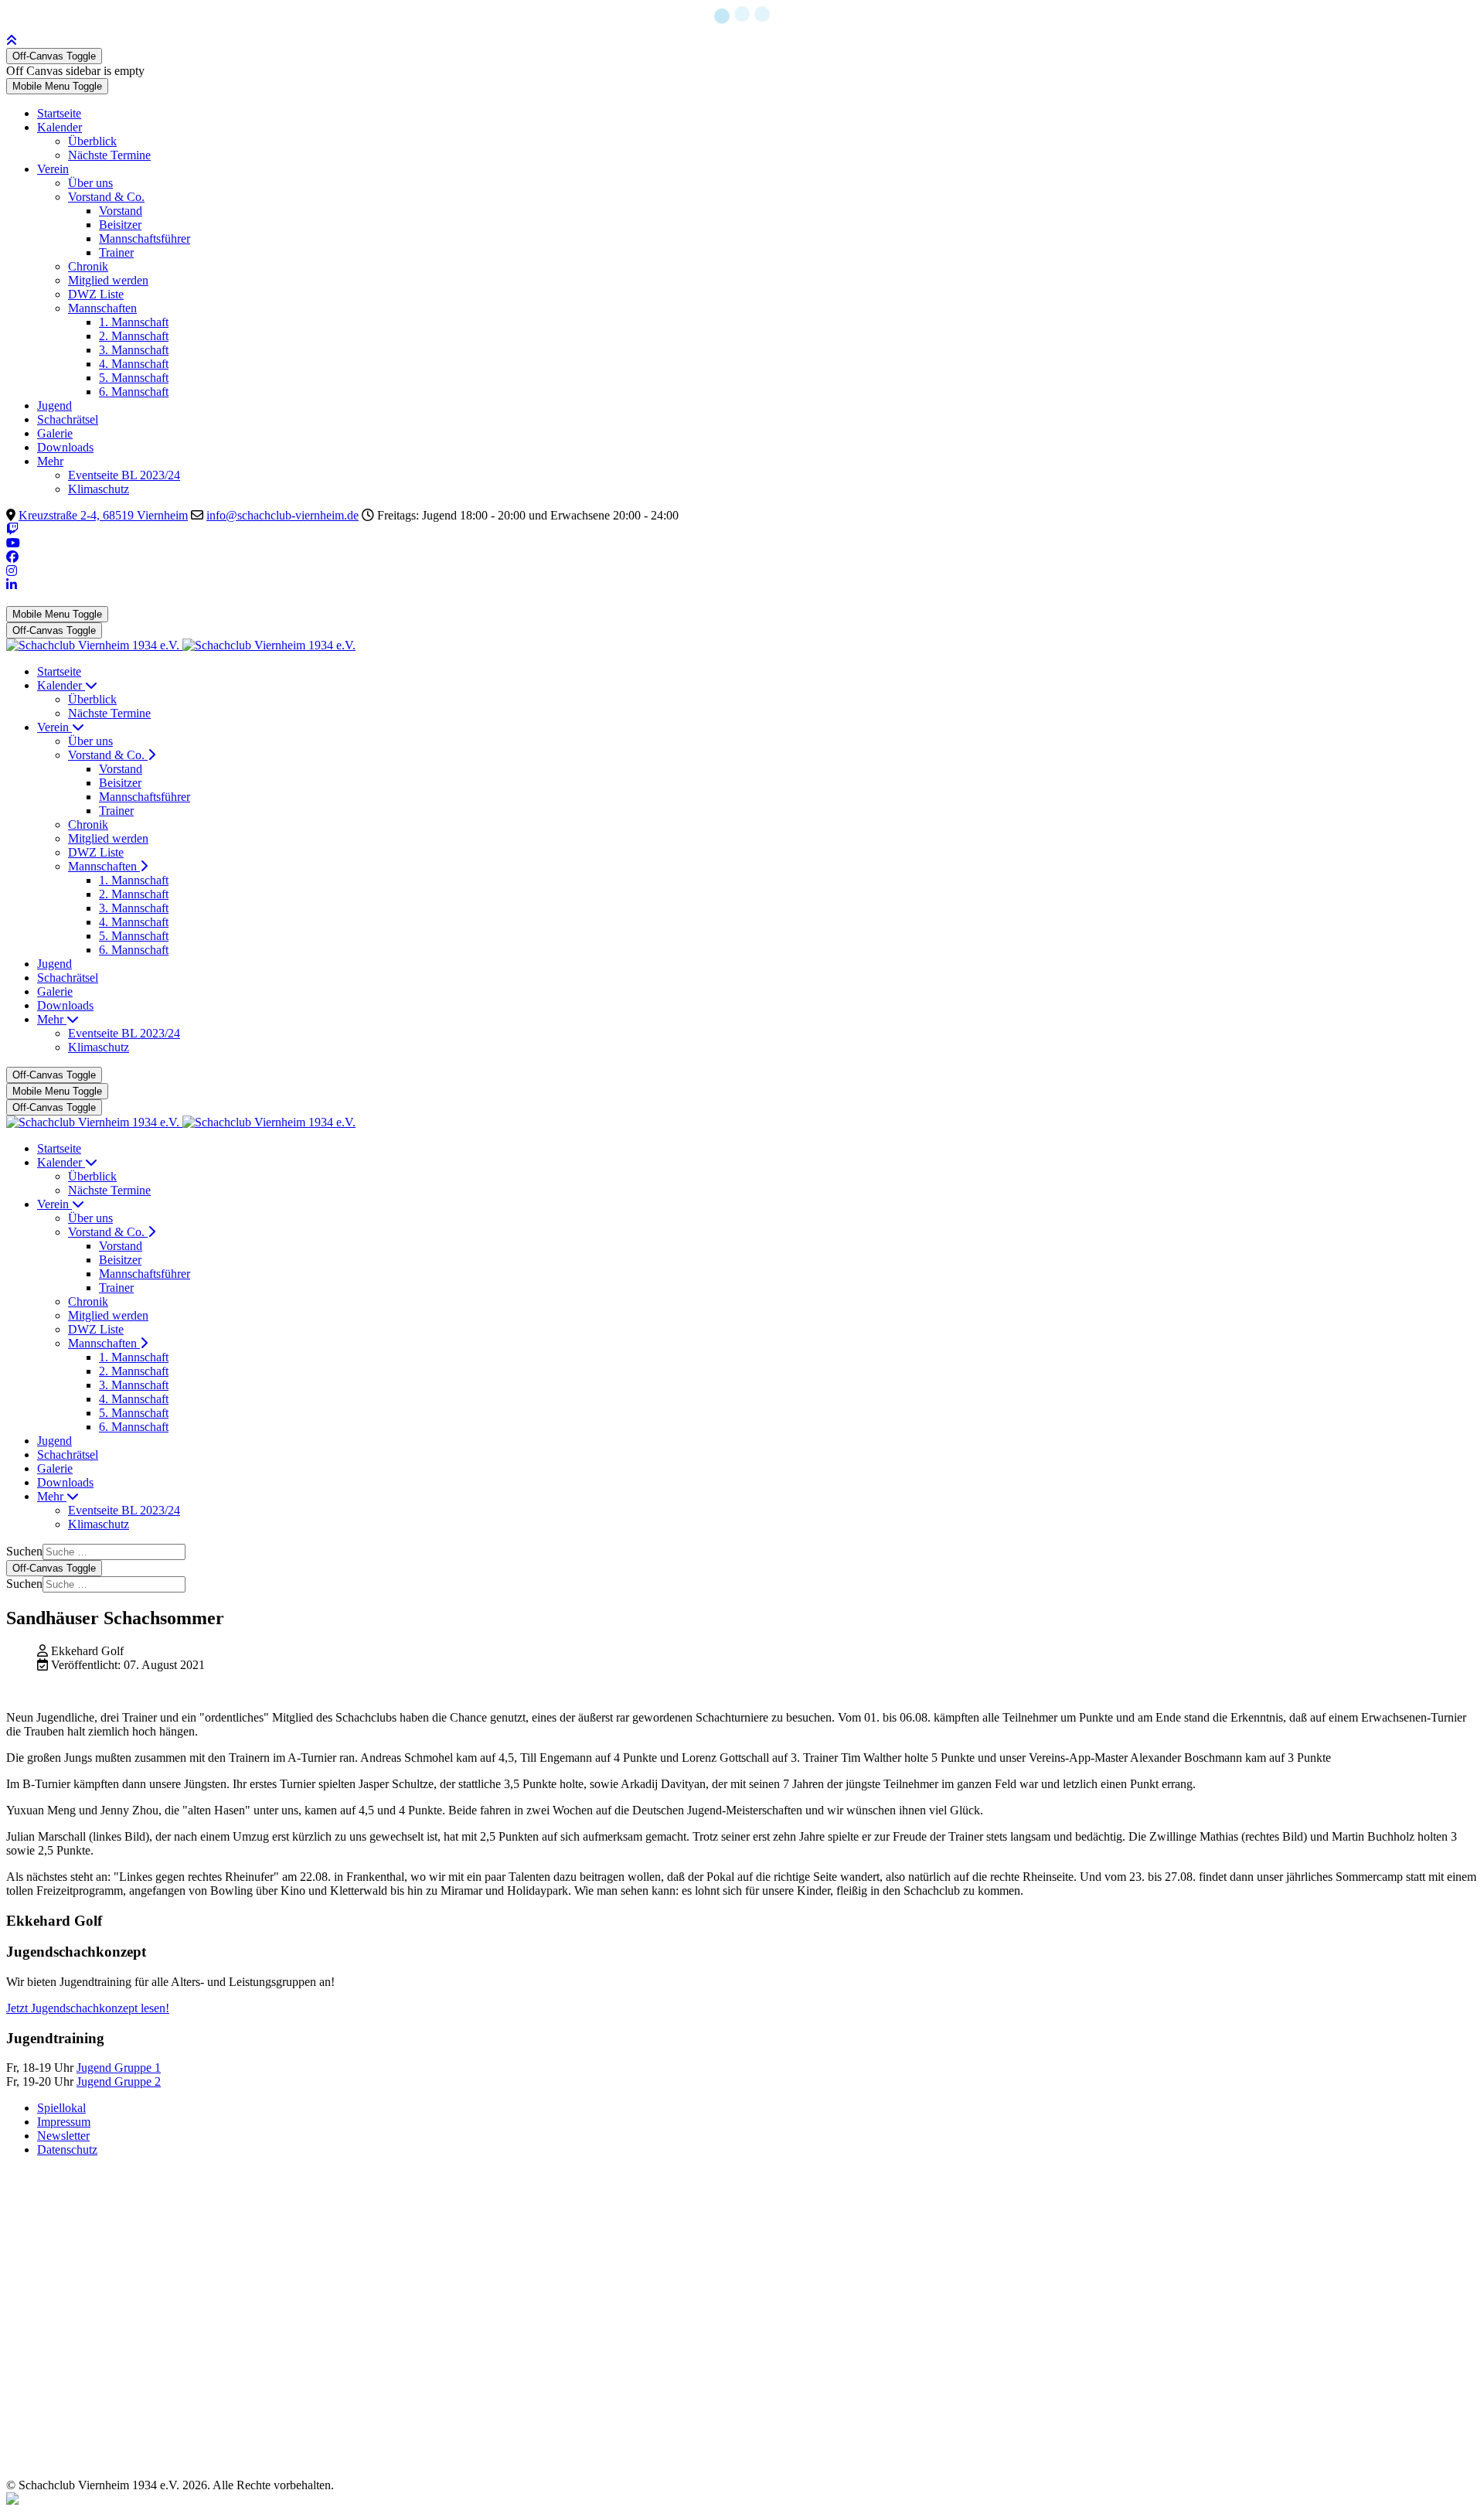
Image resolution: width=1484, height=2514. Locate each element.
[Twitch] (12, 529)
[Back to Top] (12, 41)
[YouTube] (13, 543)
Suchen (24, 1551)
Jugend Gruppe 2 (119, 2081)
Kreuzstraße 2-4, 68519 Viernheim (103, 515)
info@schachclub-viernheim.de (283, 515)
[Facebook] (12, 557)
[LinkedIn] (12, 585)
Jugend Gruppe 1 (119, 2068)
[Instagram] (12, 571)
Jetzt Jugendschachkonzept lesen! (88, 2008)
